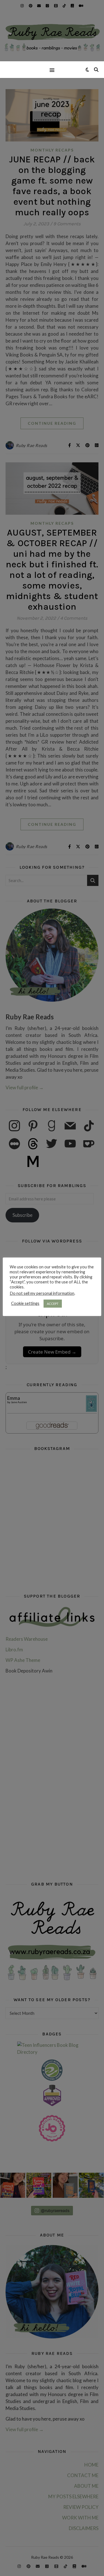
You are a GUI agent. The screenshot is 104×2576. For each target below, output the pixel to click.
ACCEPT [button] (53, 1304)
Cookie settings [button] (25, 1303)
